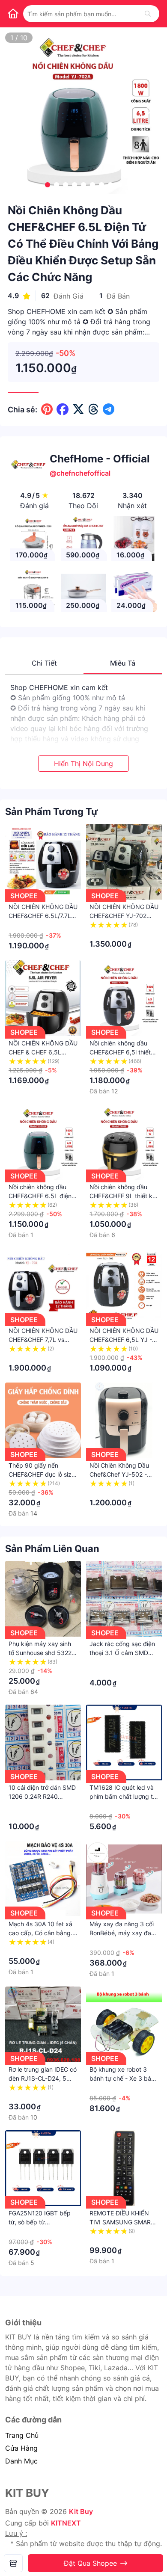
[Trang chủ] (13, 14)
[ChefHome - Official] (13, 2563)
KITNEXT (66, 2523)
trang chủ (22, 2435)
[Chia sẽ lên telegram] (109, 409)
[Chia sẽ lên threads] (94, 409)
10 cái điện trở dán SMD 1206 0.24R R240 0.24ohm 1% (42, 1796)
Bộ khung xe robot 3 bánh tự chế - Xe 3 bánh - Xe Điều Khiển (124, 2078)
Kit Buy (81, 2511)
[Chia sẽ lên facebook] (63, 409)
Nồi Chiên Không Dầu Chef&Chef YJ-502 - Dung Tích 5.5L (119, 1474)
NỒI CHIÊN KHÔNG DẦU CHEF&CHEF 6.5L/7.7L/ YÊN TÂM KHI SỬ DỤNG (43, 916)
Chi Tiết (44, 663)
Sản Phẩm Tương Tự (52, 811)
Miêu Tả (123, 663)
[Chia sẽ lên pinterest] (47, 409)
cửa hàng (21, 2448)
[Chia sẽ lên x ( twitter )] (78, 409)
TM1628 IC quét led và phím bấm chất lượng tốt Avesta (124, 1796)
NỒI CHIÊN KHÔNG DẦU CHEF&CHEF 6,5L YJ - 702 (124, 1340)
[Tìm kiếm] (148, 14)
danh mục (21, 2461)
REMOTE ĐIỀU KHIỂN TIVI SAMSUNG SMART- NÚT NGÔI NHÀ (123, 2222)
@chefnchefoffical (80, 473)
